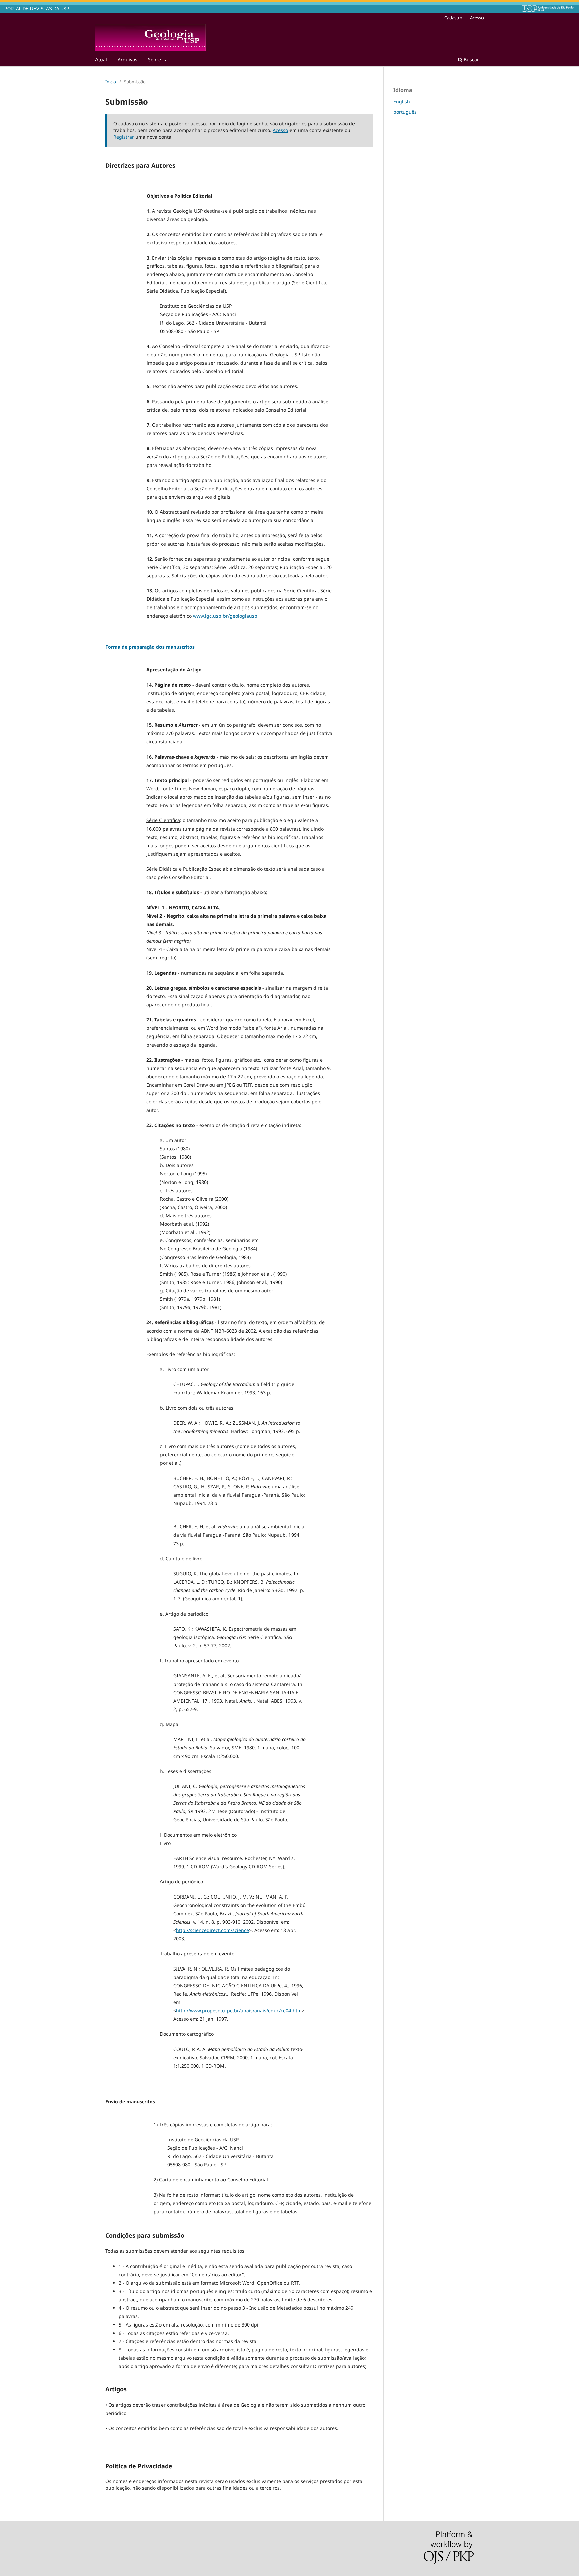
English (402, 102)
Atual (101, 59)
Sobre (155, 59)
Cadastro (453, 18)
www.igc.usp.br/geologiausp (225, 616)
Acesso (477, 18)
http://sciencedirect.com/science (212, 1930)
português (405, 112)
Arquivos (127, 59)
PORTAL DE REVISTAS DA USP (37, 9)
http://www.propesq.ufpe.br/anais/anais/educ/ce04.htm (239, 2011)
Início (111, 82)
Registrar (124, 137)
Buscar (471, 59)
